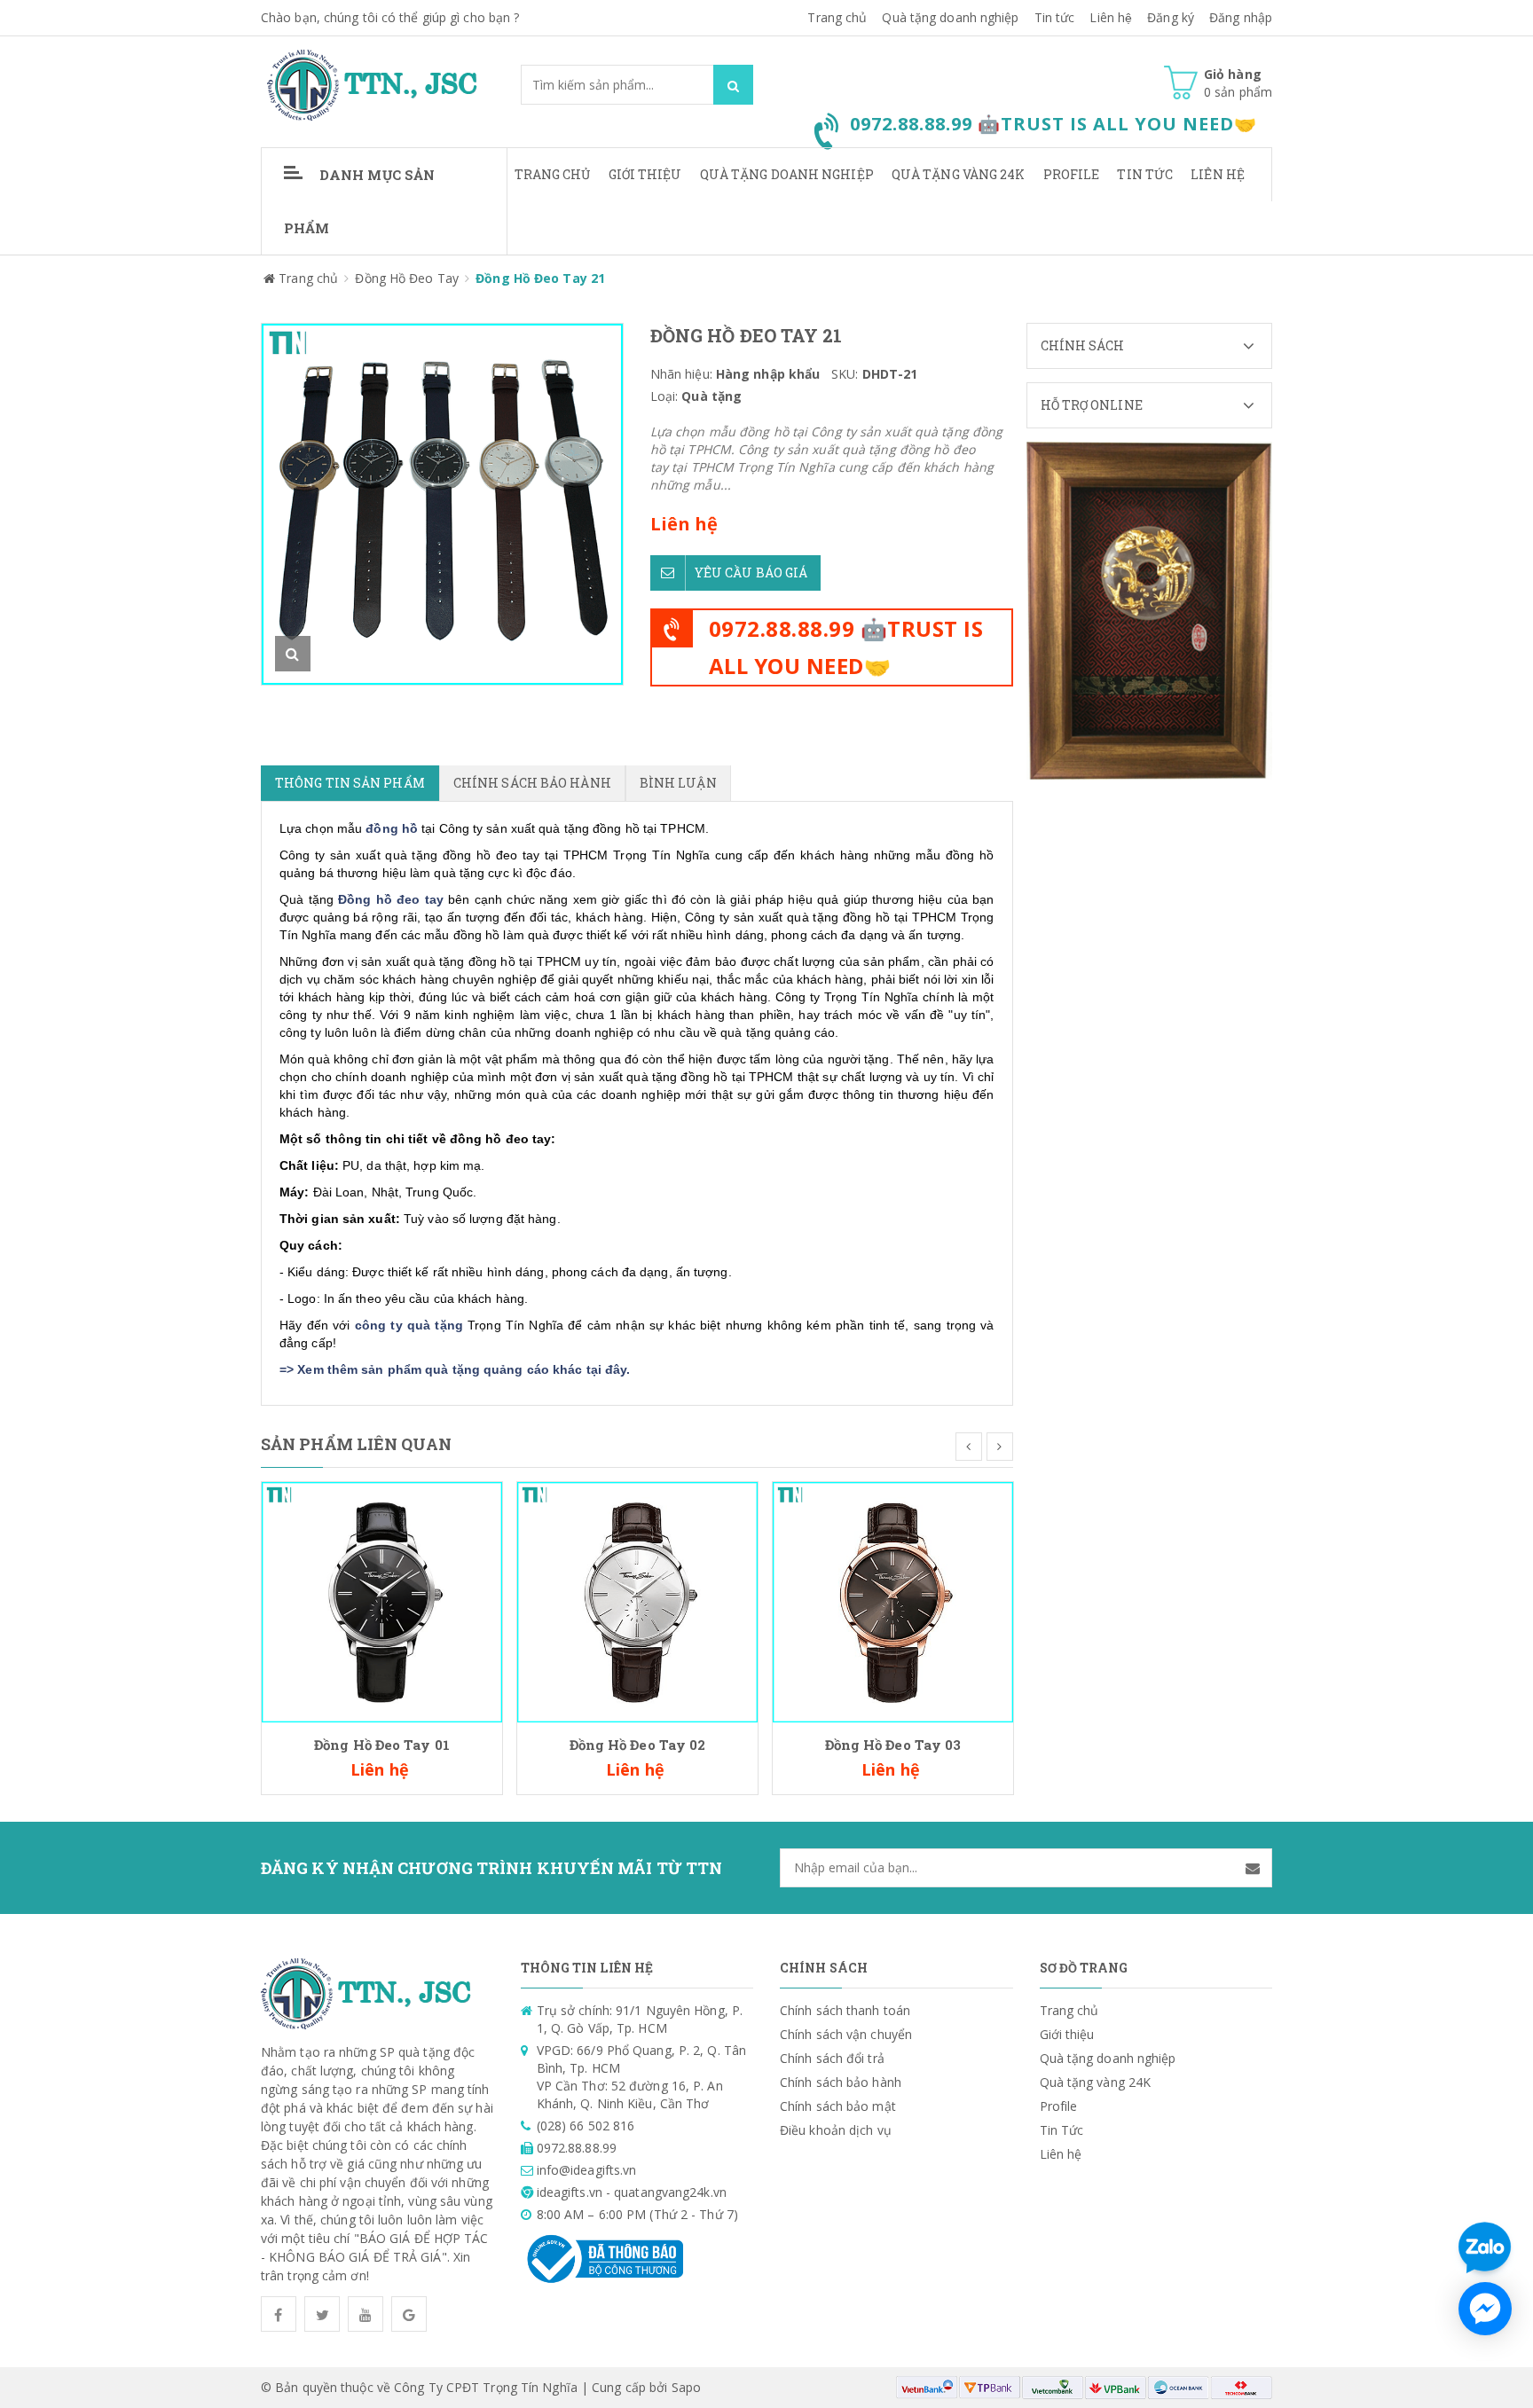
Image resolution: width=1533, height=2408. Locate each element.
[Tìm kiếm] (733, 85)
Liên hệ (1111, 17)
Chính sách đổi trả (832, 2058)
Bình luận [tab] (678, 783)
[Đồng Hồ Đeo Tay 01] (382, 1600)
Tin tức (1055, 17)
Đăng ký (1171, 17)
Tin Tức (1145, 174)
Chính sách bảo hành (841, 2082)
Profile (1072, 174)
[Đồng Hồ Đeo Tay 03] (893, 1600)
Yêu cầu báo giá (751, 573)
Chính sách (1083, 345)
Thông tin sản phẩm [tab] (350, 783)
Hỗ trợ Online (1092, 405)
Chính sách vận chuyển (846, 2034)
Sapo (686, 2387)
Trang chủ (553, 174)
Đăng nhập (1241, 17)
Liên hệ (1218, 174)
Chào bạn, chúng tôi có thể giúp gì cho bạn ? (390, 17)
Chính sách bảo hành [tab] (532, 783)
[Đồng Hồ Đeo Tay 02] (637, 1600)
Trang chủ (837, 17)
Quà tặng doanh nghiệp (950, 17)
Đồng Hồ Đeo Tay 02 (638, 1745)
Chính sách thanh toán (845, 2010)
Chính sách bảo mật (838, 2106)
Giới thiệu (645, 174)
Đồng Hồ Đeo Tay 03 (893, 1745)
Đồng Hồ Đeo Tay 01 (382, 1745)
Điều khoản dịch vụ (836, 2130)
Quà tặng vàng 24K (959, 174)
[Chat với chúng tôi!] (1485, 2309)
